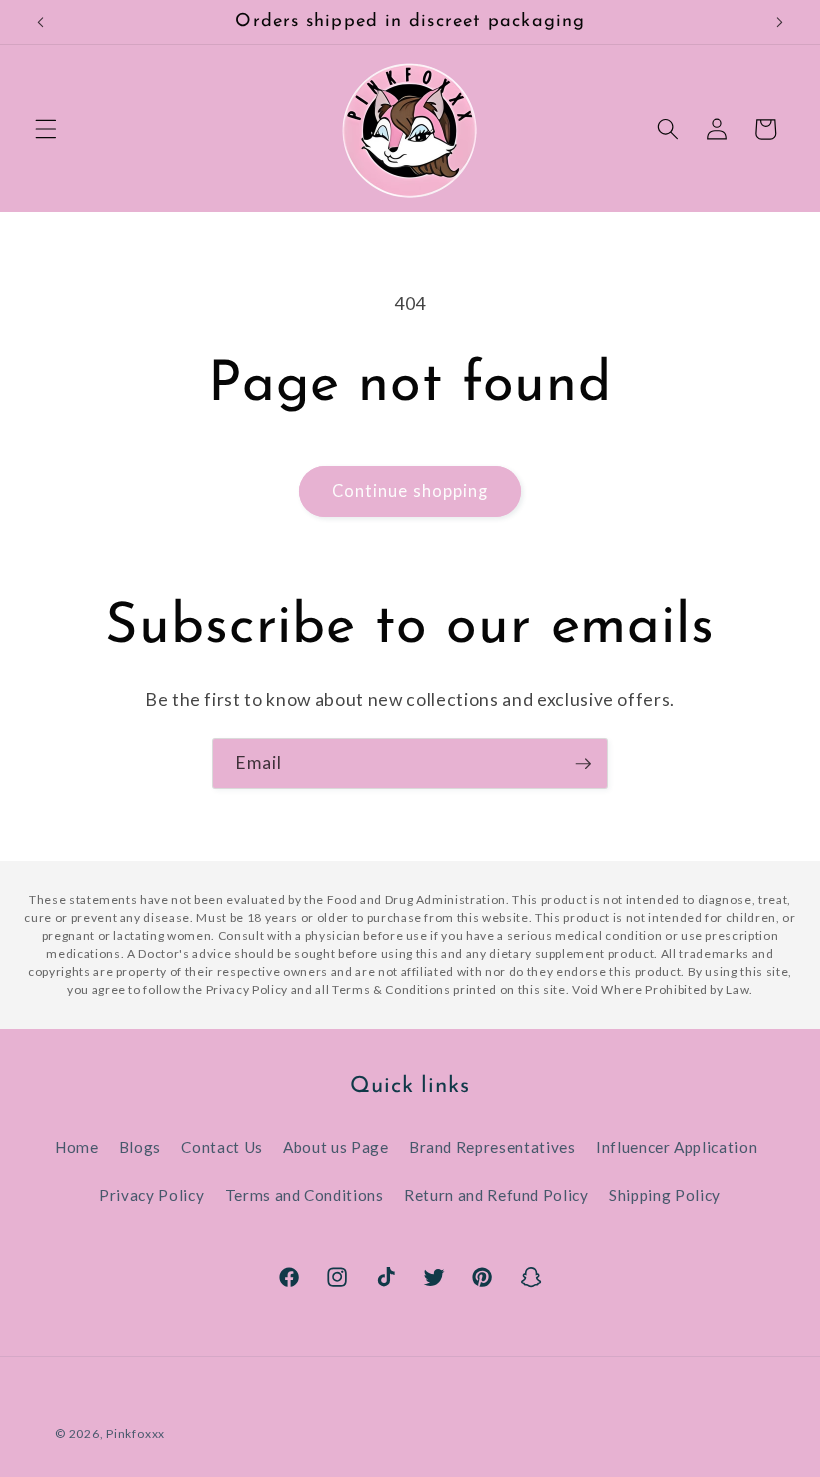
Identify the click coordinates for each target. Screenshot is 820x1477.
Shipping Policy (665, 1195)
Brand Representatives (492, 1147)
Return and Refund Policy (496, 1195)
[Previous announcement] (41, 22)
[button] (46, 129)
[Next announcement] (779, 22)
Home (77, 1147)
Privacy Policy (151, 1195)
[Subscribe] (583, 764)
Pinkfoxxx (135, 1433)
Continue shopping (410, 491)
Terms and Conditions (304, 1195)
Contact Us (222, 1147)
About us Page (336, 1147)
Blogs (140, 1147)
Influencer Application (677, 1147)
